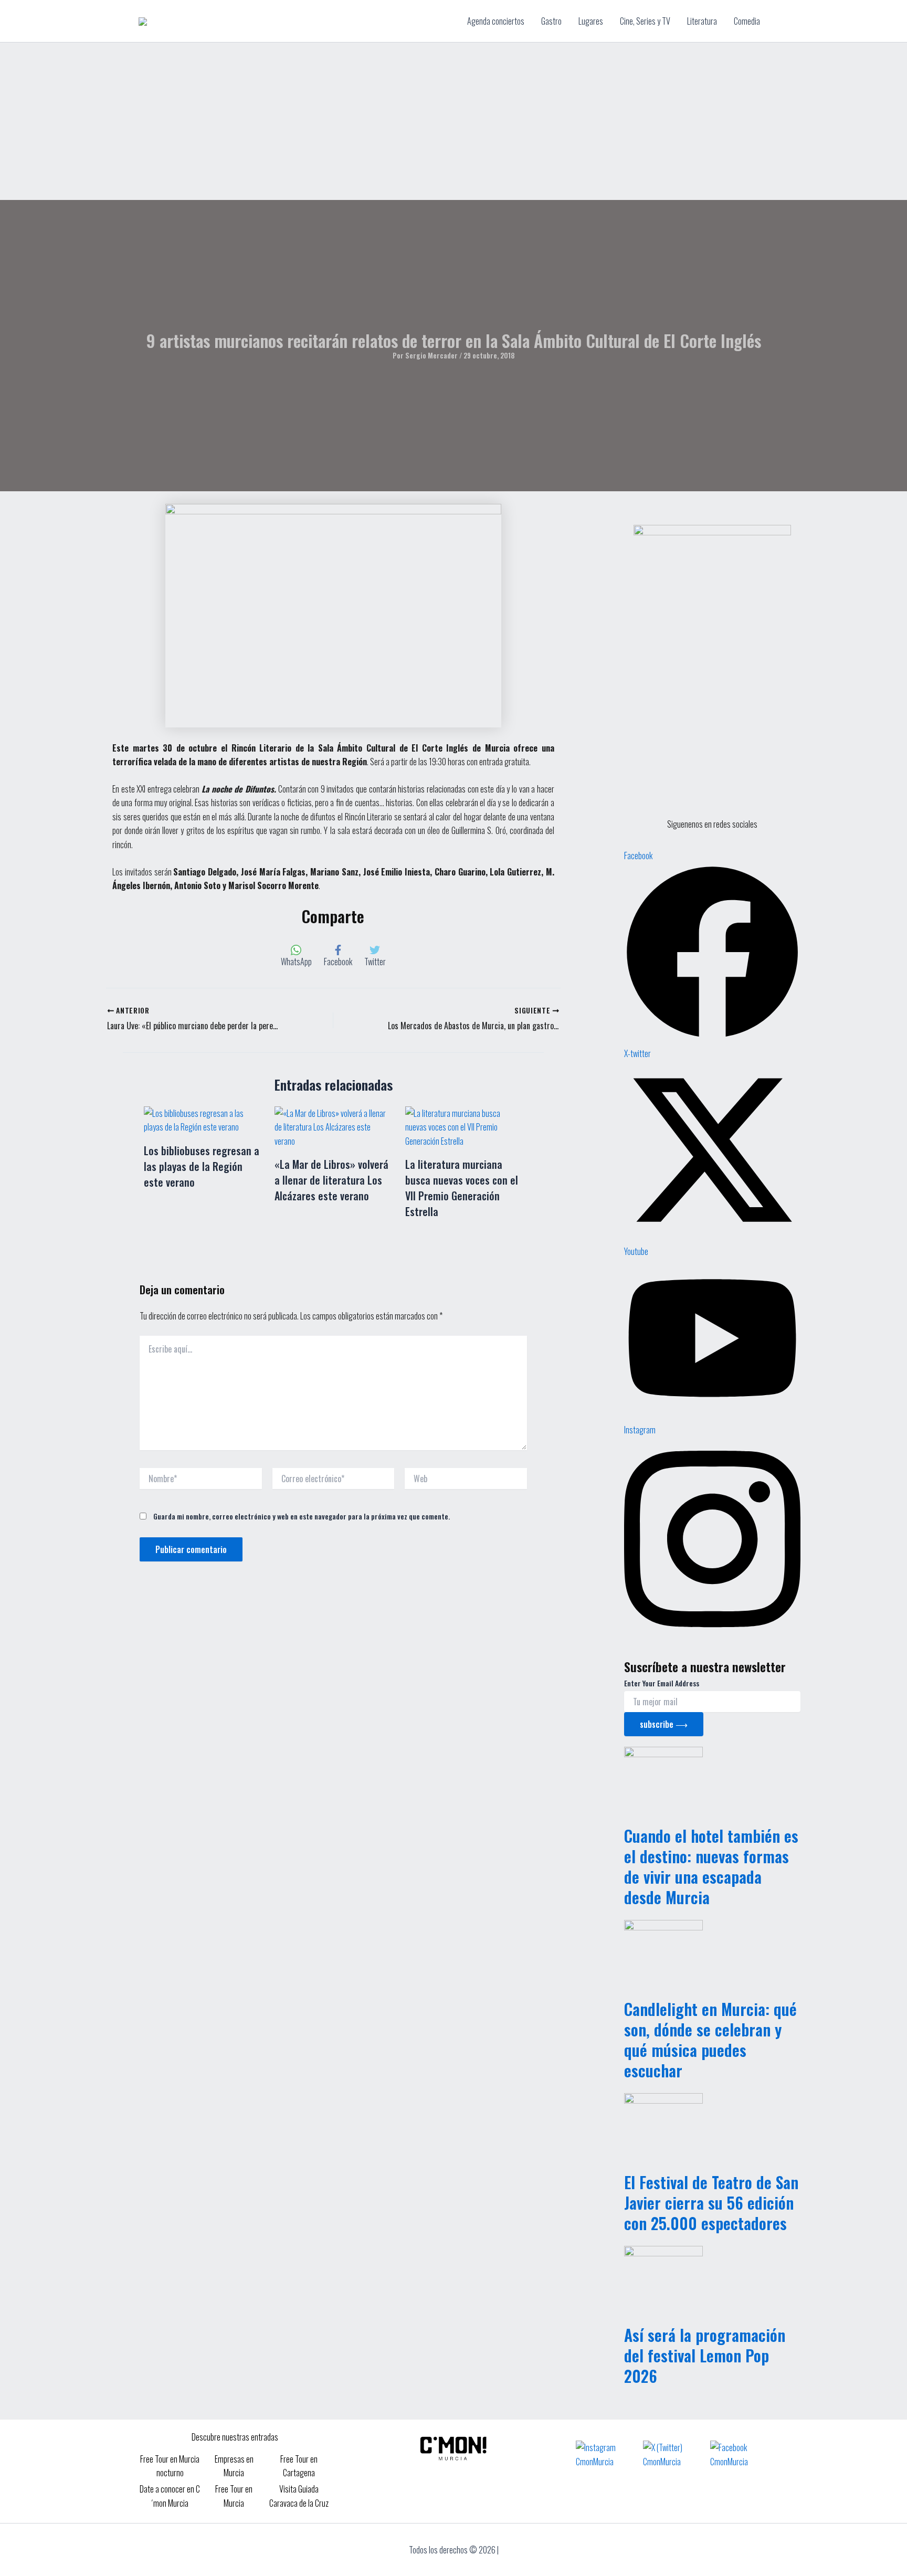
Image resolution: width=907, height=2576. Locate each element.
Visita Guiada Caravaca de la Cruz (299, 2496)
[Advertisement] (454, 121)
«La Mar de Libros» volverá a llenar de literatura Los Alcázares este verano (331, 1180)
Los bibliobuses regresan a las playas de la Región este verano (202, 1166)
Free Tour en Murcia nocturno (170, 2466)
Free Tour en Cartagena (299, 2466)
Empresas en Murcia (234, 2466)
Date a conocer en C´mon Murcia (170, 2496)
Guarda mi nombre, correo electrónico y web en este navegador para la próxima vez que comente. (302, 1516)
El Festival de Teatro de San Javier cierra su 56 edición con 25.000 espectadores (711, 2203)
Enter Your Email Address (662, 1683)
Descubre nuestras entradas (235, 2437)
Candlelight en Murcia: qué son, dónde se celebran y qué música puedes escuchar (710, 2040)
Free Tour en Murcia (234, 2496)
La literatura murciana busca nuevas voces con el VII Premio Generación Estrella (462, 1188)
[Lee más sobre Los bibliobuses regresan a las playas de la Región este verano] (203, 1119)
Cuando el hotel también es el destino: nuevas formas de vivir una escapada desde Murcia (711, 1866)
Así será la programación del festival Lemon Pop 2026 (705, 2355)
